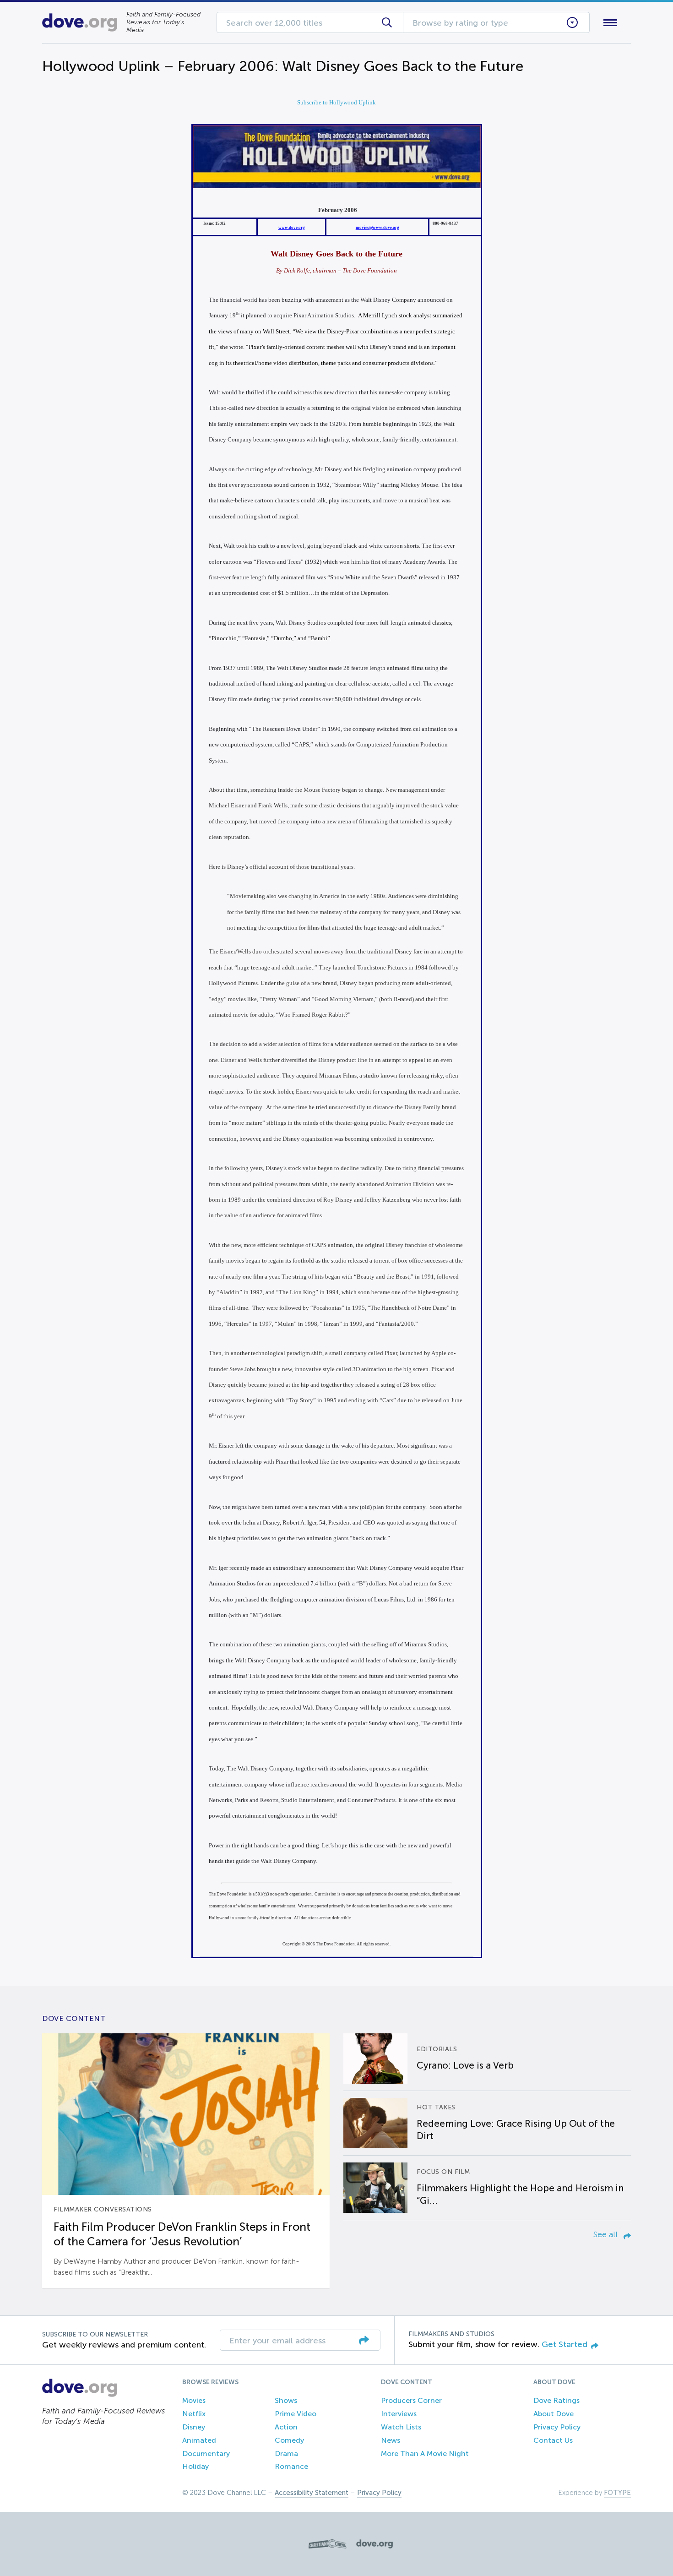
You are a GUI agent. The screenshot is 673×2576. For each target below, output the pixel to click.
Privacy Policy (557, 2427)
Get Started (564, 2344)
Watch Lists (401, 2427)
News (391, 2440)
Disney (194, 2427)
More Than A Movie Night (425, 2453)
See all (607, 2234)
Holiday (195, 2466)
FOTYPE (617, 2493)
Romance (291, 2466)
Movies (194, 2400)
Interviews (399, 2414)
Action (286, 2427)
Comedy (289, 2440)
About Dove (554, 2414)
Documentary (206, 2453)
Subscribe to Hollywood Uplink (336, 102)
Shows (286, 2400)
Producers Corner (411, 2400)
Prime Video (296, 2414)
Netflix (194, 2414)
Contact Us (553, 2440)
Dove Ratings (556, 2400)
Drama (286, 2453)
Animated (199, 2440)
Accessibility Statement (312, 2493)
